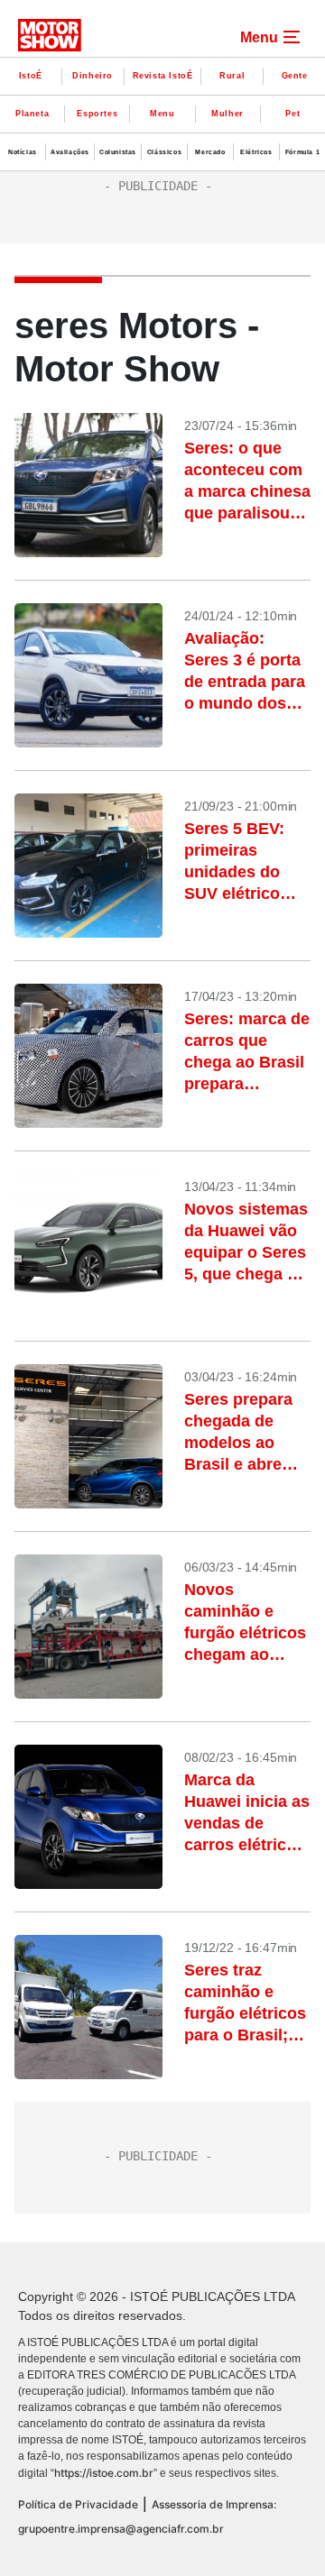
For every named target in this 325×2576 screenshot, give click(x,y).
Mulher (227, 114)
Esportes (97, 114)
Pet (292, 114)
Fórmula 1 (302, 152)
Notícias (23, 152)
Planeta (32, 114)
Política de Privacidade (78, 2504)
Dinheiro (93, 76)
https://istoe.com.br (104, 2473)
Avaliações (70, 152)
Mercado (210, 152)
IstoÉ (31, 76)
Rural (232, 76)
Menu (162, 114)
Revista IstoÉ (163, 76)
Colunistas (118, 152)
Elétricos (256, 152)
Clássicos (164, 152)
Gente (295, 76)
